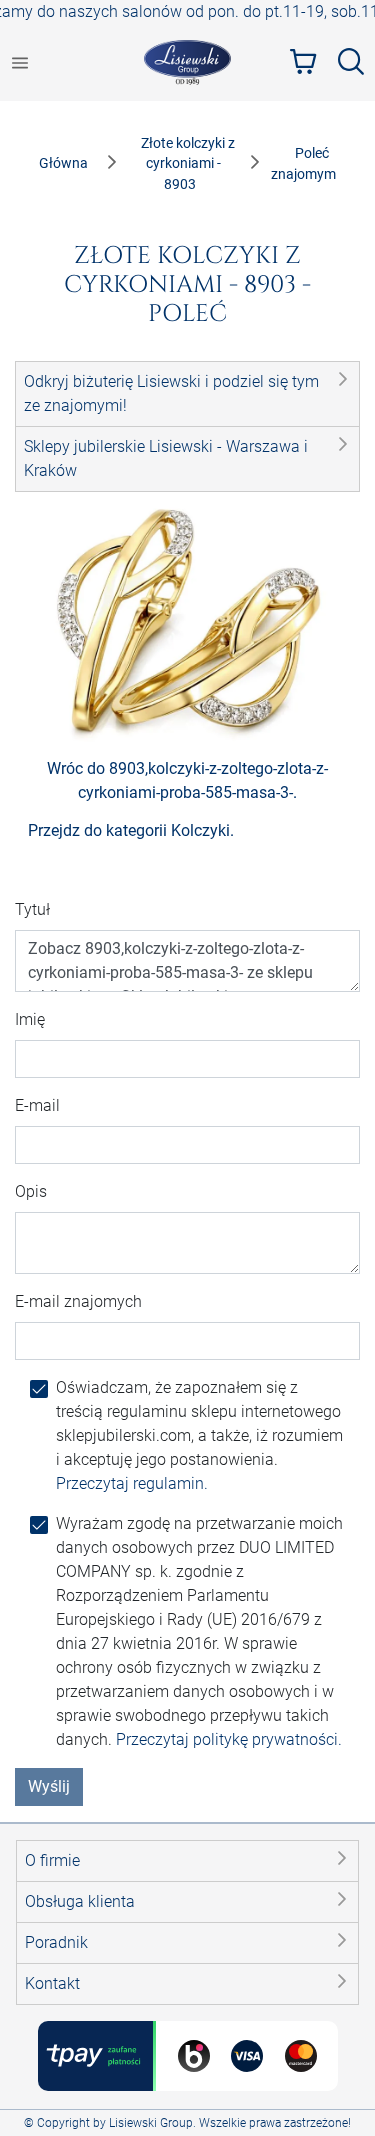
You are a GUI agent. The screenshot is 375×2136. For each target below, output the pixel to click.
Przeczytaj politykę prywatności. (229, 1739)
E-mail (37, 1105)
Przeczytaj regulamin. (132, 1483)
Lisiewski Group (151, 2123)
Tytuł (32, 909)
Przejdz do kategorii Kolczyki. (131, 830)
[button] (187, 394)
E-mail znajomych (78, 1301)
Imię (30, 1019)
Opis (31, 1191)
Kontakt (52, 1983)
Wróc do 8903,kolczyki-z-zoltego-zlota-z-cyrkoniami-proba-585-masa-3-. (187, 780)
